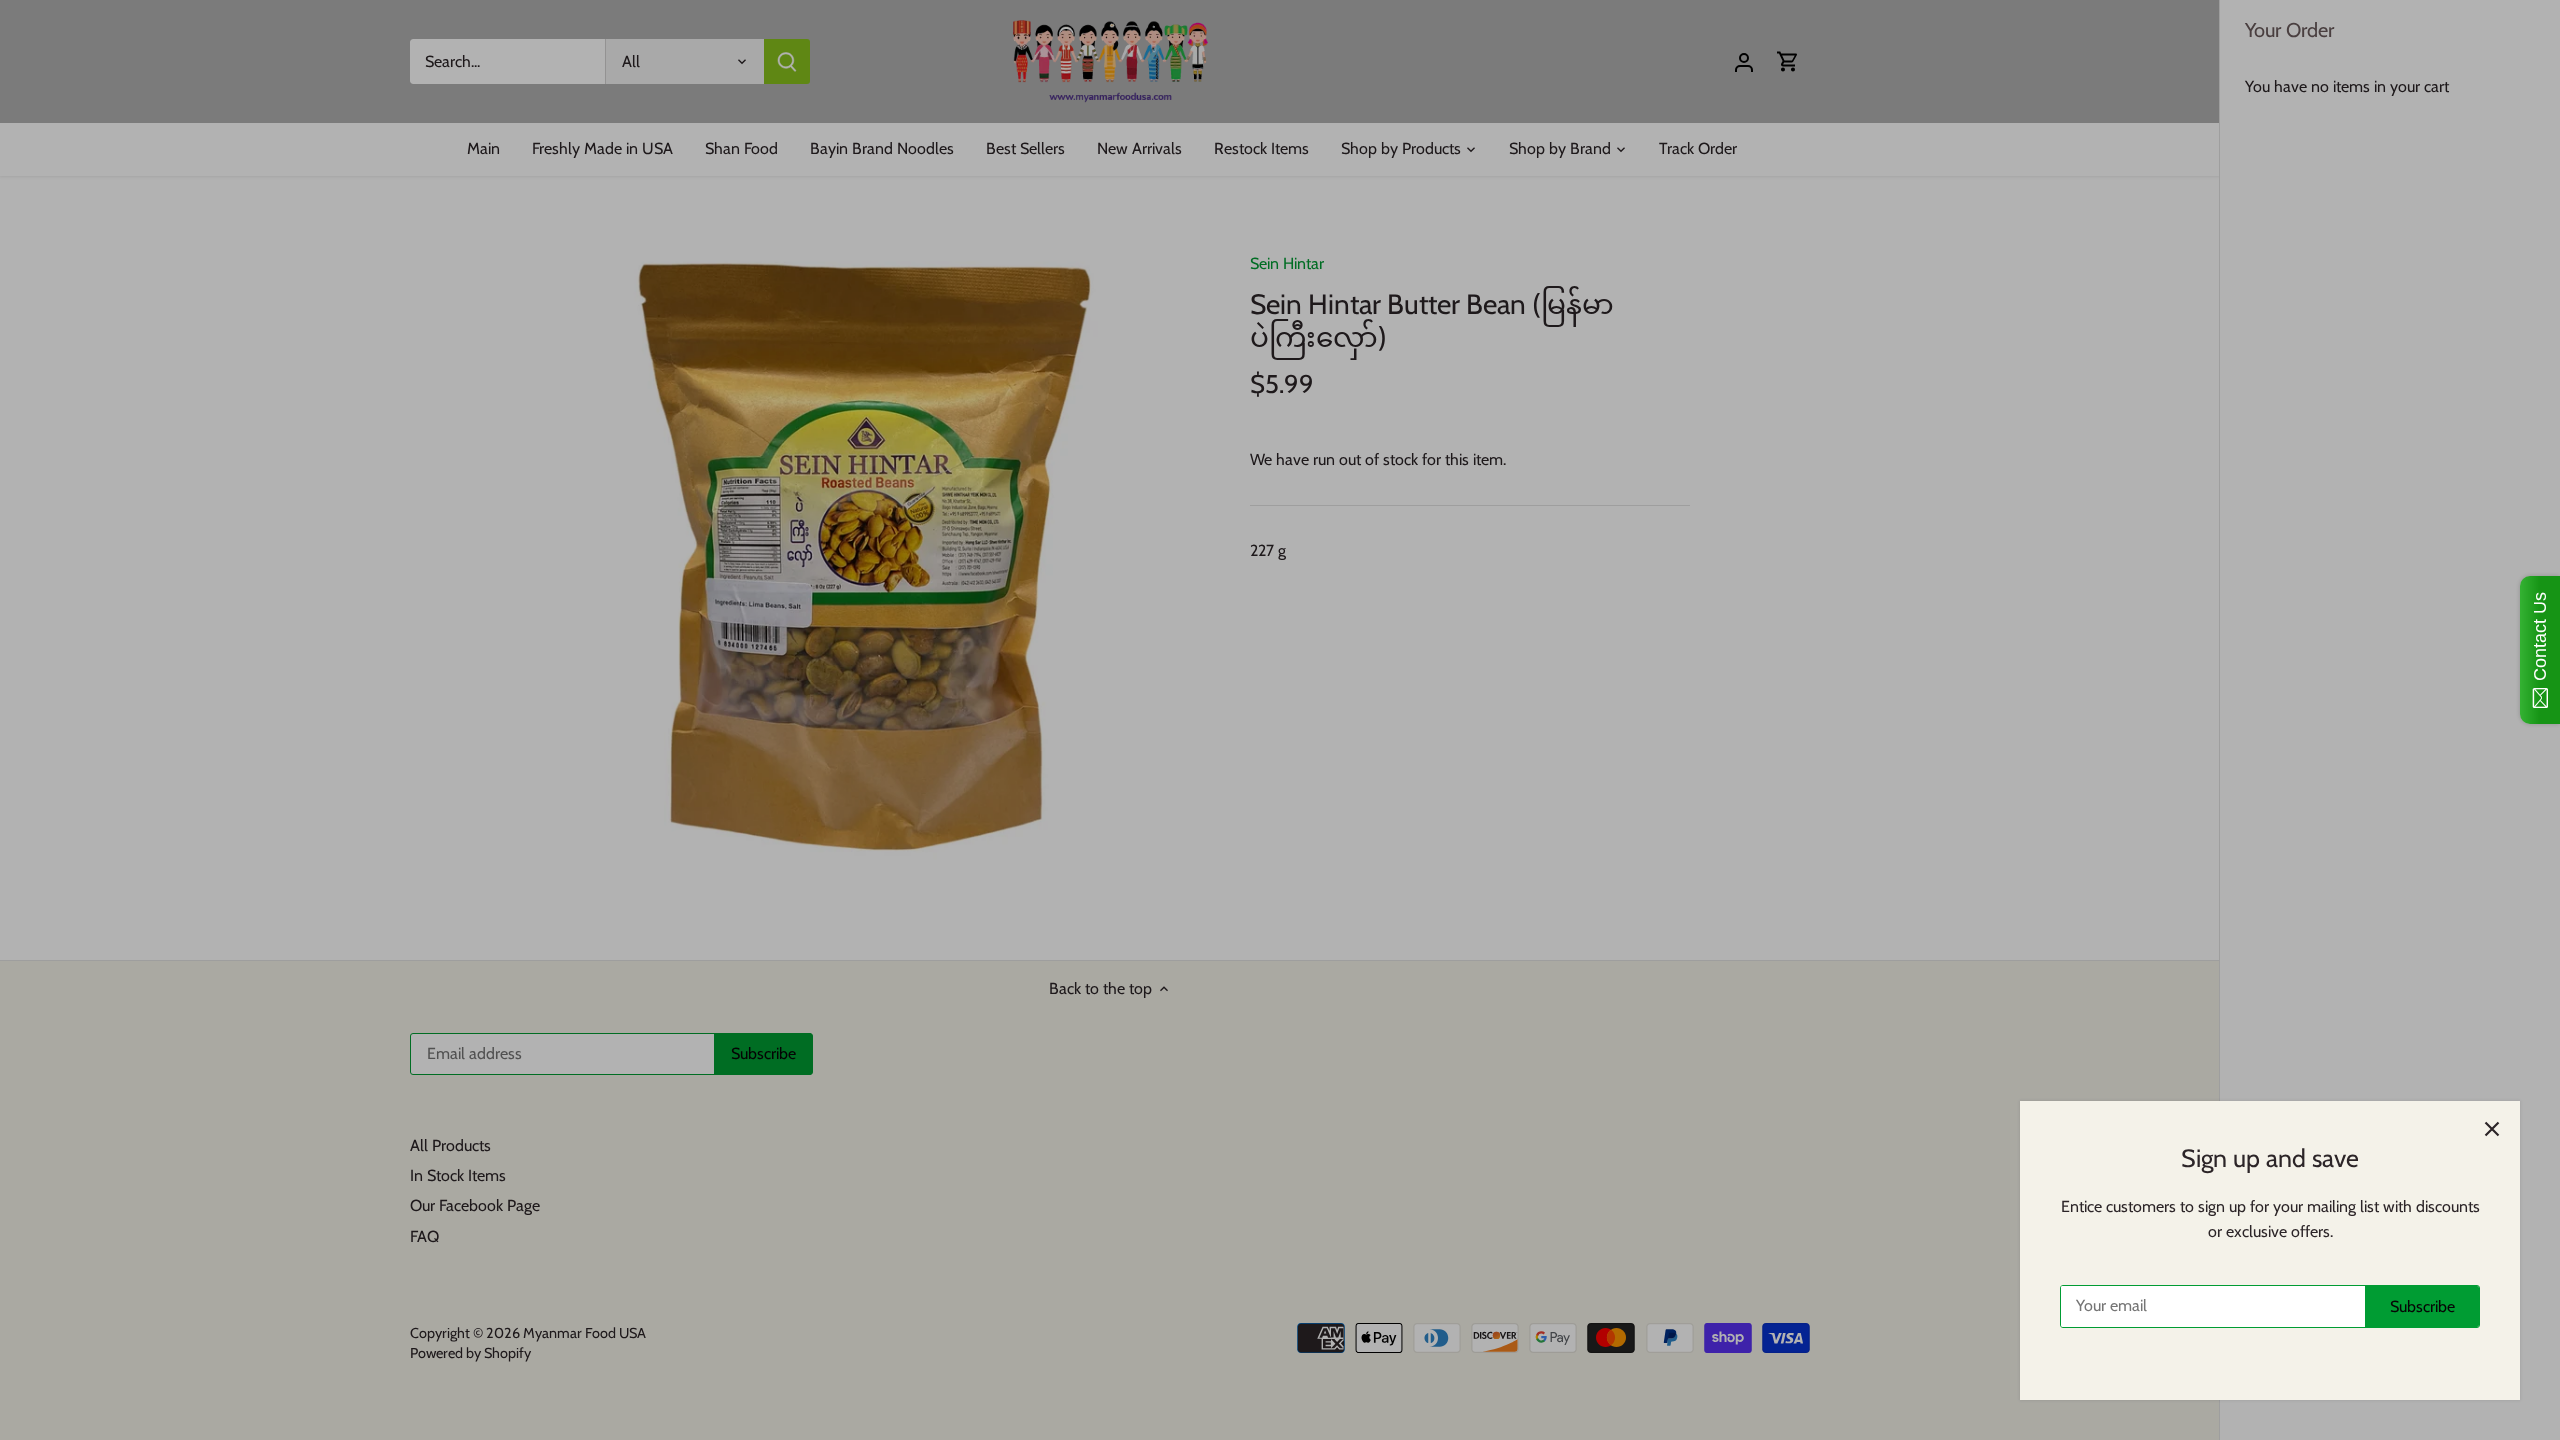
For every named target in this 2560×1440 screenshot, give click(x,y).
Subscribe (2422, 1306)
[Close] (2492, 1129)
